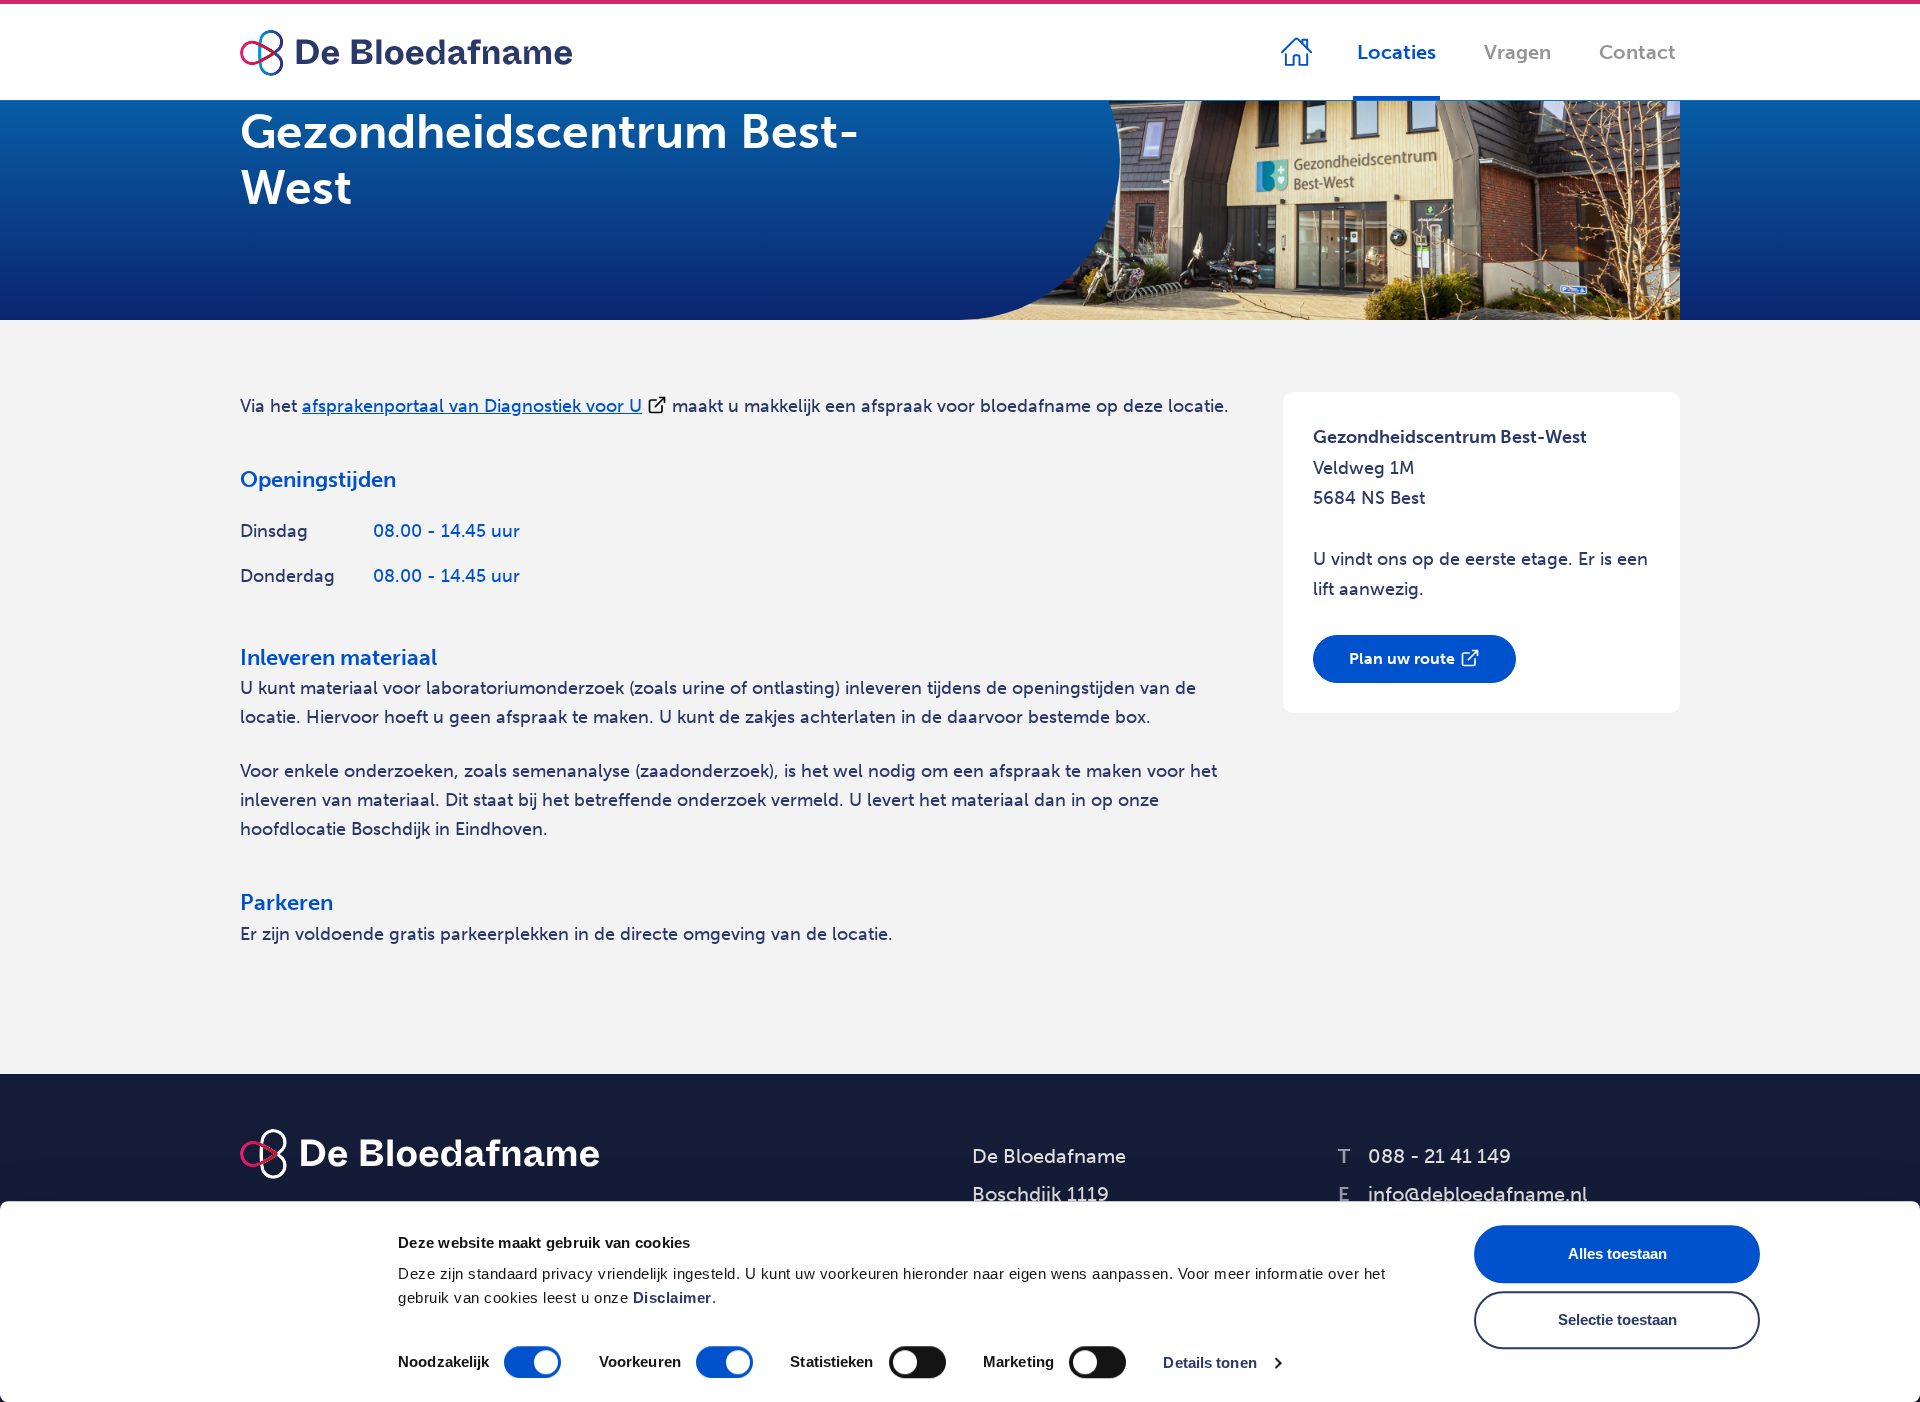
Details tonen (1209, 1362)
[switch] (724, 1362)
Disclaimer (672, 1297)
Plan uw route (1402, 658)
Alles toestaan (1617, 1253)
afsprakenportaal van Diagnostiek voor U (472, 406)
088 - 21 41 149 (1424, 1156)
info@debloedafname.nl (1462, 1194)
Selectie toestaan (1617, 1319)
